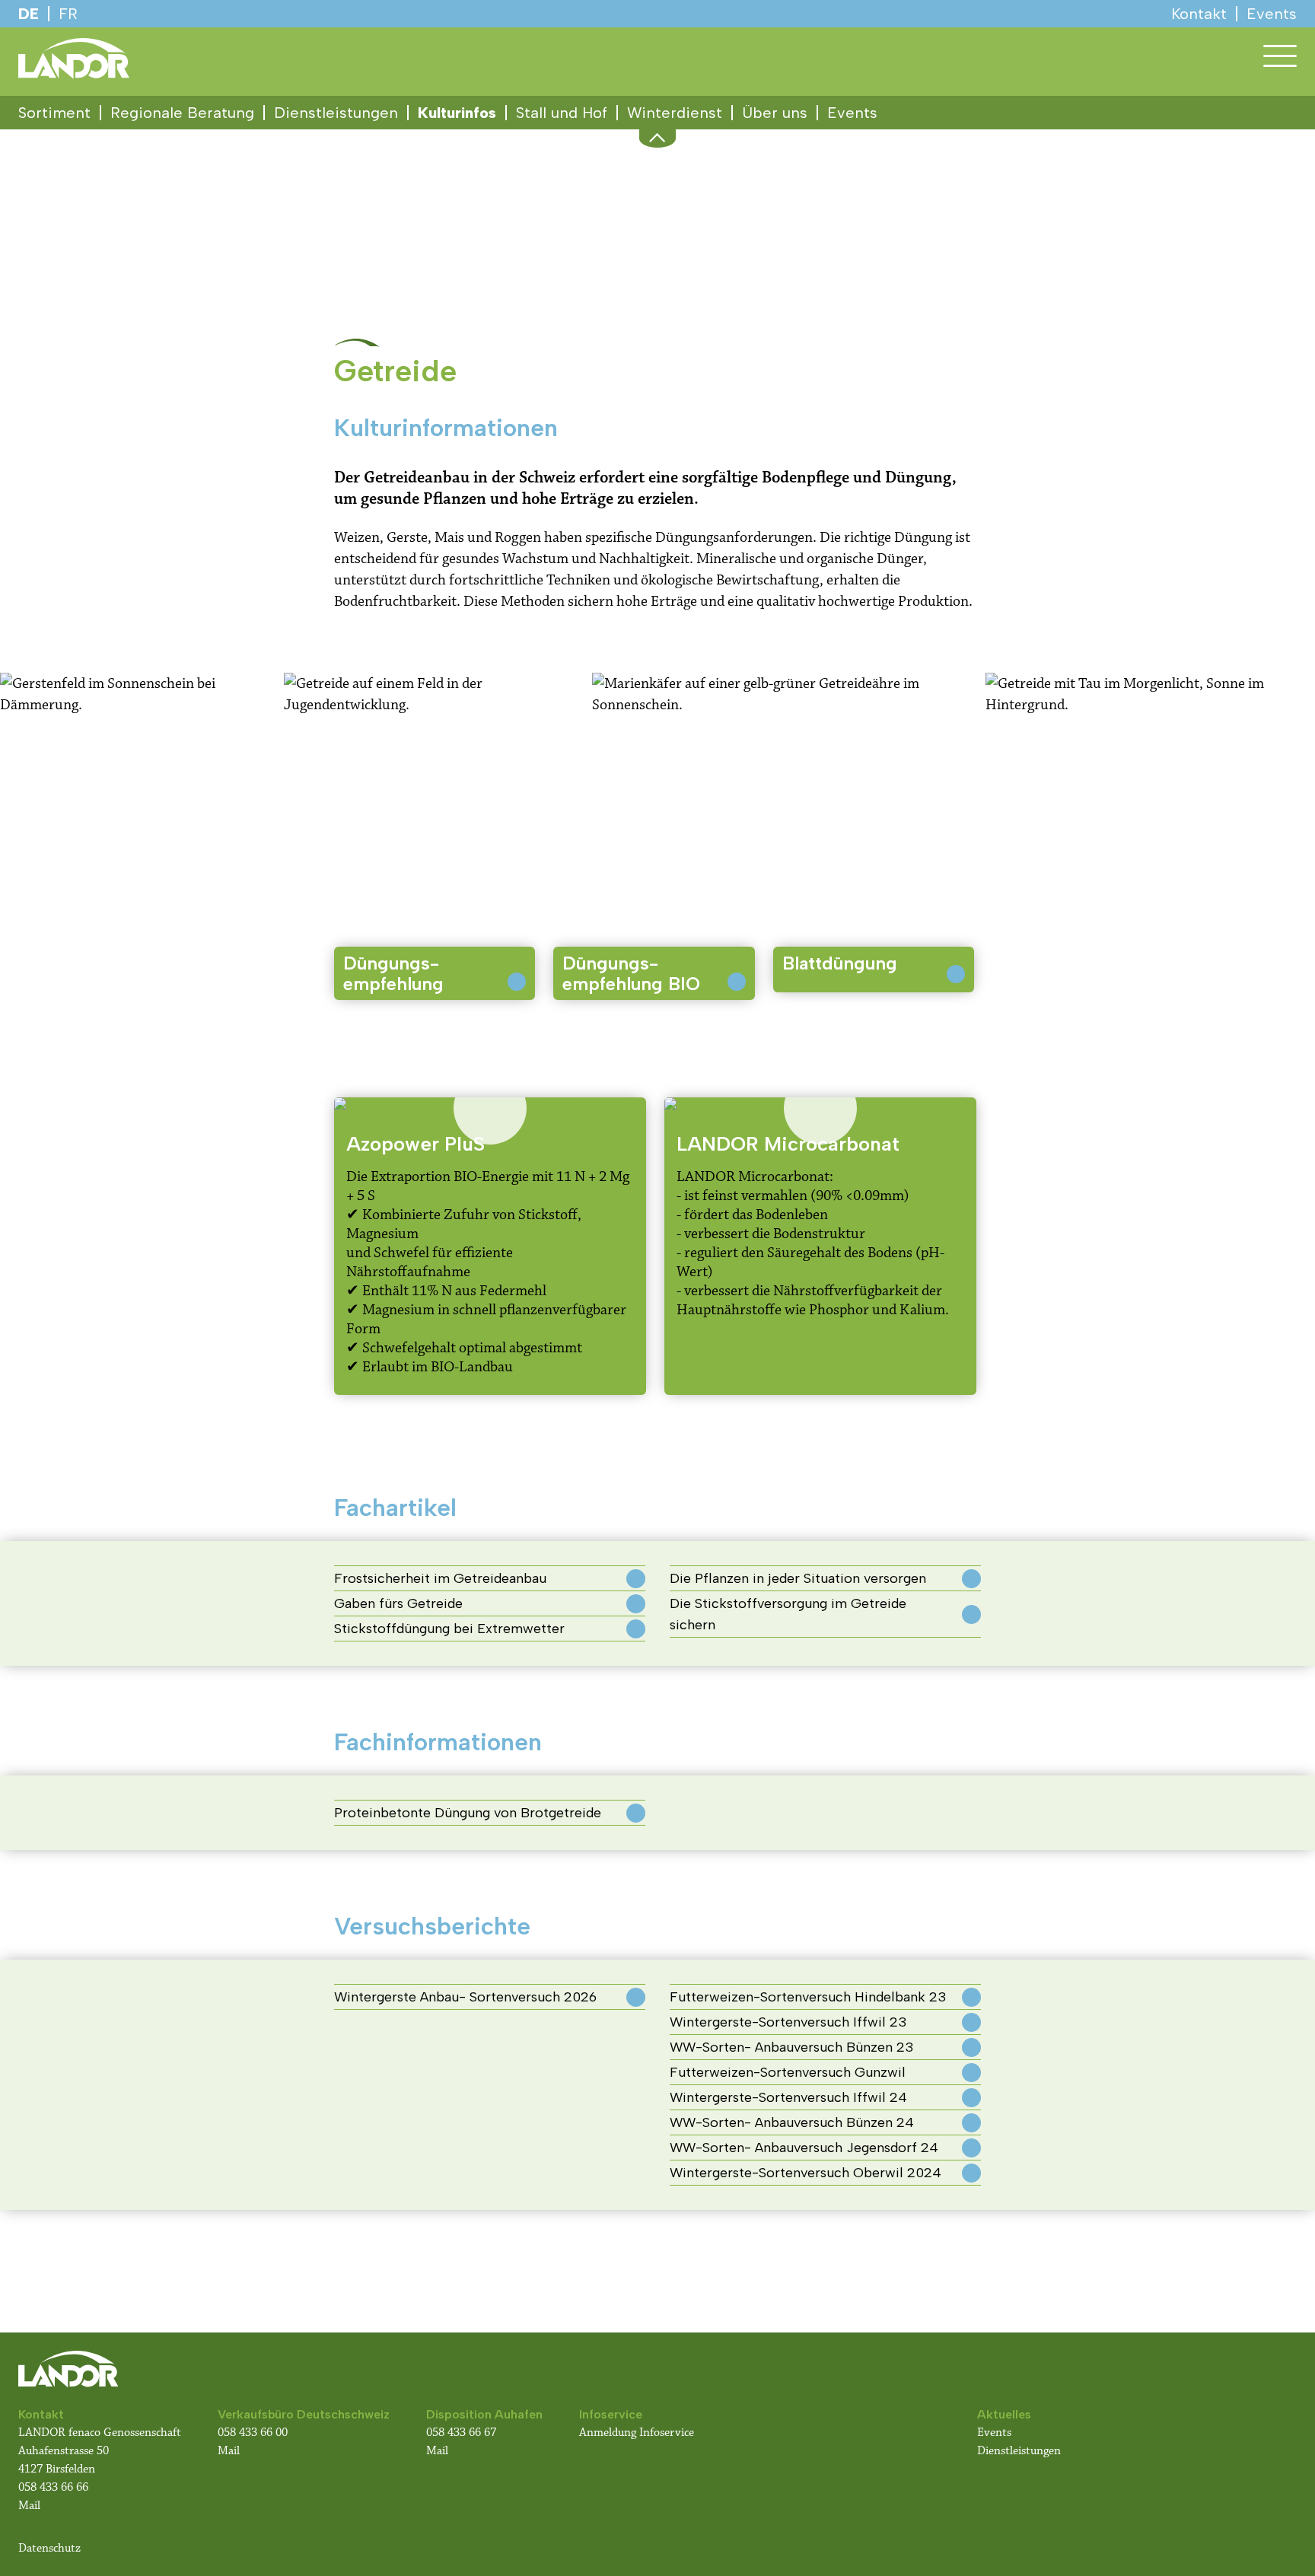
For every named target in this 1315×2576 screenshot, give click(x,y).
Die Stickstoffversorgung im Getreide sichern (788, 1614)
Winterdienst (675, 113)
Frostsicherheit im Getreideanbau (440, 1578)
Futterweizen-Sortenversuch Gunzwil (788, 2072)
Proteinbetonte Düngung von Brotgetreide (468, 1813)
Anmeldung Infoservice (637, 2433)
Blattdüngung (840, 963)
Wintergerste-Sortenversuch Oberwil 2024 (806, 2173)
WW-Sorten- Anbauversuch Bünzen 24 (792, 2122)
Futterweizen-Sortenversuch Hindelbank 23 (808, 1997)
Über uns (775, 113)
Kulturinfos (457, 113)
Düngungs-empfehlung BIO (631, 973)
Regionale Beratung (182, 113)
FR (68, 14)
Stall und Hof (562, 113)
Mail (29, 2506)
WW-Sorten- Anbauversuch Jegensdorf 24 (804, 2148)
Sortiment (54, 113)
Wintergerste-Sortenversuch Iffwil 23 (788, 2022)
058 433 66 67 (461, 2433)
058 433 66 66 (53, 2487)
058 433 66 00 (254, 2433)
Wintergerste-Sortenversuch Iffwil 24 (788, 2097)
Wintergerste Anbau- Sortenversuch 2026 (465, 1997)
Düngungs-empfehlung (393, 973)
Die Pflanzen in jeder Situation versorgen (798, 1578)
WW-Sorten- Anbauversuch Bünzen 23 (792, 2047)
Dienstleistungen (336, 113)
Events (852, 113)
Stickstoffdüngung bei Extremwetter (449, 1629)
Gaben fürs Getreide (398, 1603)
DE (29, 14)
